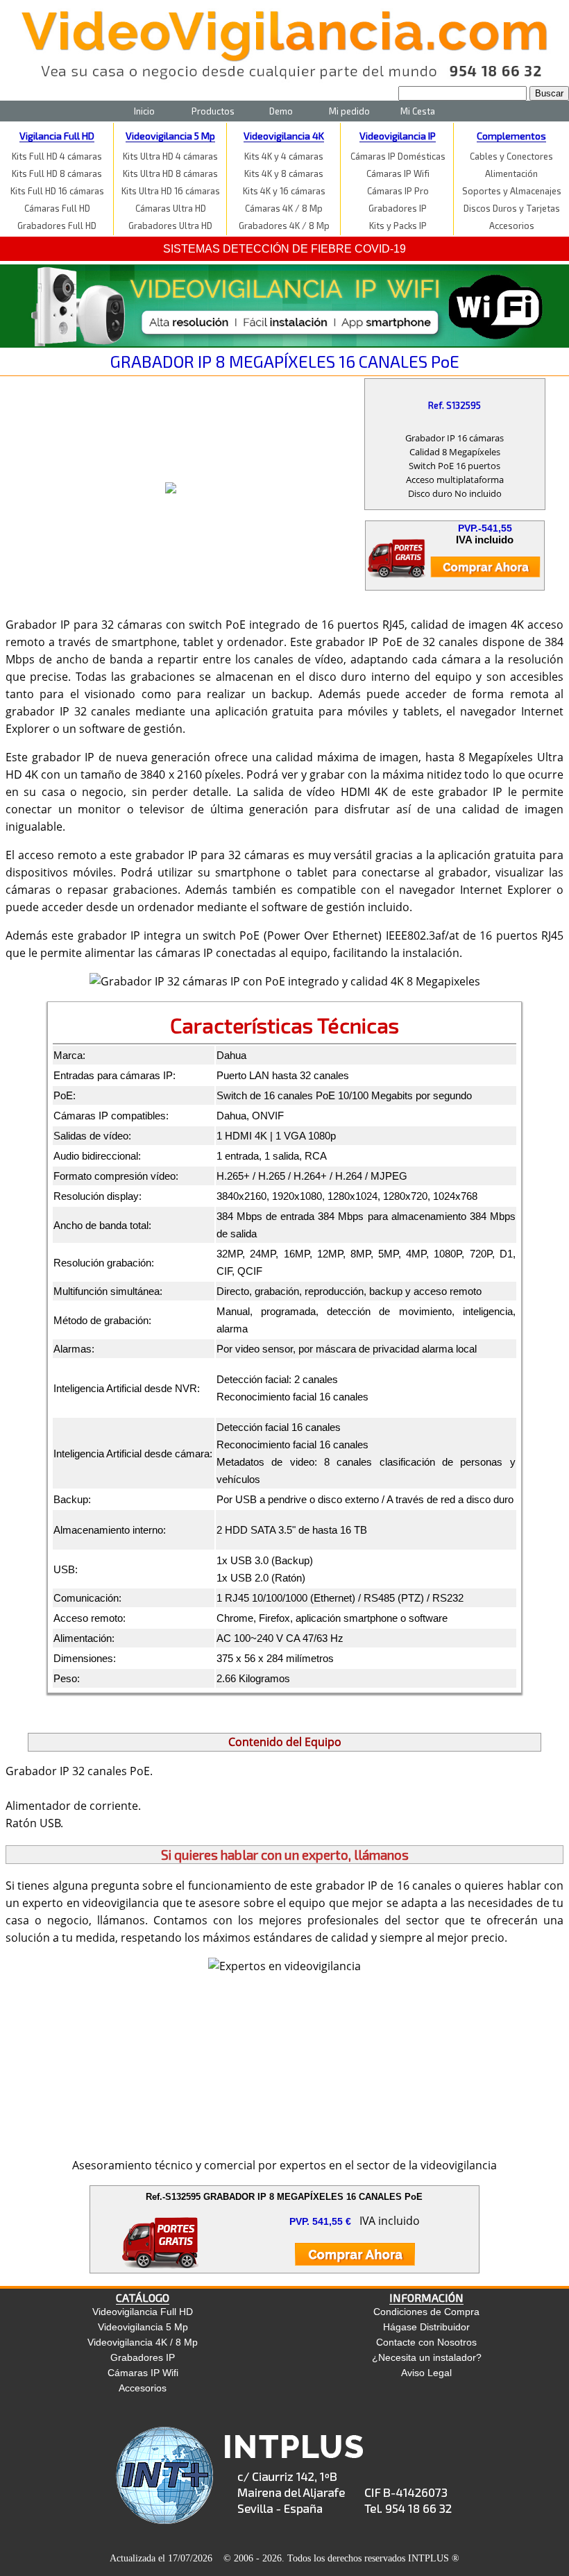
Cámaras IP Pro (398, 191)
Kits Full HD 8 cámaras (57, 173)
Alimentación (511, 173)
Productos (213, 111)
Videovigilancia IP (398, 136)
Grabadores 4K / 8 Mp (284, 226)
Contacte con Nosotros (426, 2342)
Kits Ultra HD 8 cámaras (170, 173)
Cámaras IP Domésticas (398, 156)
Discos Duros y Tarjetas (512, 208)
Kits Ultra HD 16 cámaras (171, 191)
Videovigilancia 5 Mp (170, 136)
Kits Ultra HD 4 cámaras (170, 156)
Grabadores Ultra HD (170, 226)
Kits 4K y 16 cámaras (284, 191)
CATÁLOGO (143, 2297)
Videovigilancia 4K (284, 136)
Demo (281, 111)
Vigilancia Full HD (57, 136)
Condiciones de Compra (426, 2312)
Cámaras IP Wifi (398, 173)
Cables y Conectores (511, 156)
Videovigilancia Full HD (143, 2312)
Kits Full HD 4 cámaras (57, 156)
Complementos (511, 136)
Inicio (144, 111)
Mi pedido (349, 111)
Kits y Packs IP (398, 226)
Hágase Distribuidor (426, 2327)
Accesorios (512, 226)
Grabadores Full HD (57, 226)
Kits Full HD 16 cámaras (57, 191)
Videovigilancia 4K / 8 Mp (143, 2342)
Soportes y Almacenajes (512, 191)
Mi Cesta (418, 111)
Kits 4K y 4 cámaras (284, 156)
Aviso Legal (426, 2373)
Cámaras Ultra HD (171, 208)
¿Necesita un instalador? (427, 2357)
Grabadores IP (398, 208)
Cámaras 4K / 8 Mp (284, 208)
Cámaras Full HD (57, 208)
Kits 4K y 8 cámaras (284, 173)
